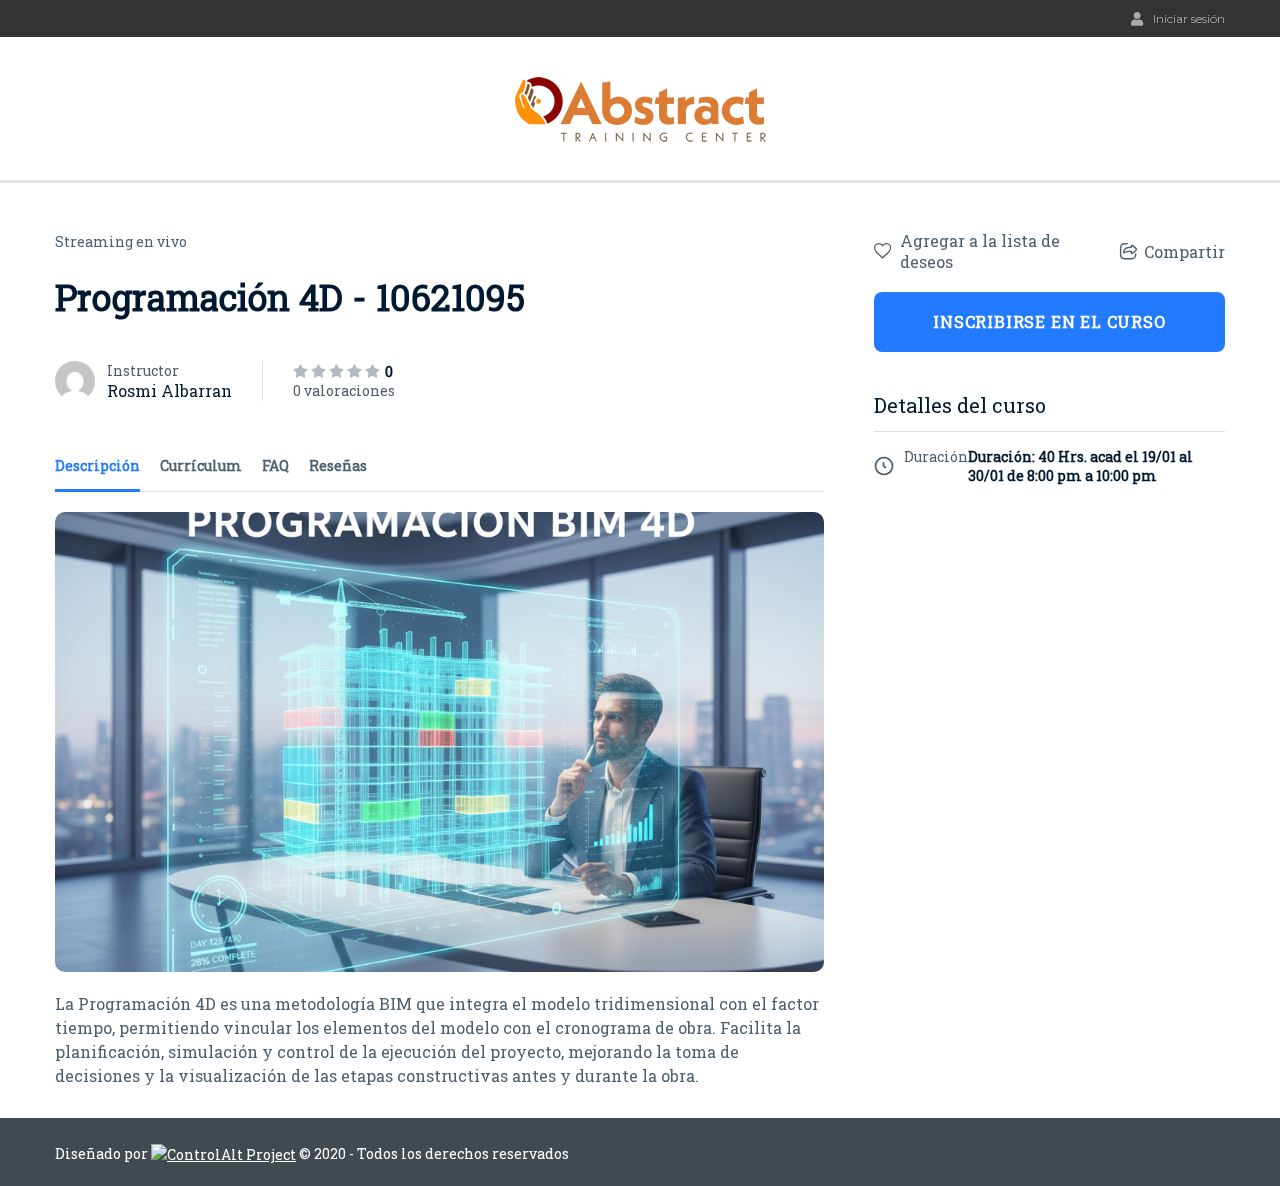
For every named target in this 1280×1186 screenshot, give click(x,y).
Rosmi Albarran (169, 390)
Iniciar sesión (1189, 18)
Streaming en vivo (121, 241)
